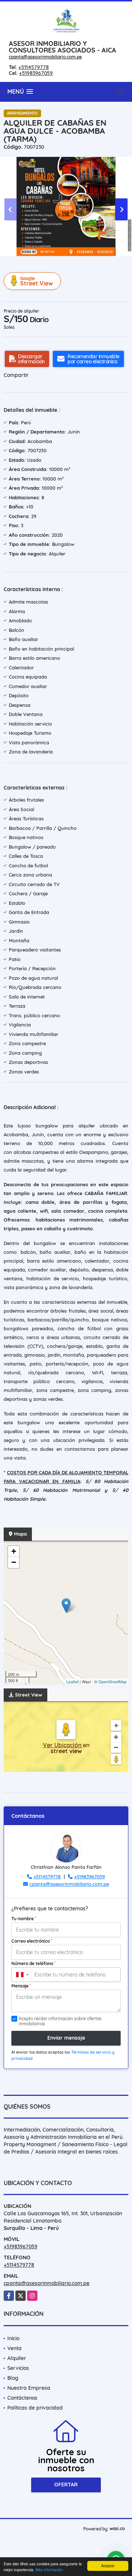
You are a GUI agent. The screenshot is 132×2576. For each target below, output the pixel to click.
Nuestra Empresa (29, 2388)
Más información (49, 2570)
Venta (14, 2348)
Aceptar (108, 2566)
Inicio (13, 2338)
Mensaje (21, 1986)
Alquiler (17, 2358)
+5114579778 (34, 67)
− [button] (14, 1562)
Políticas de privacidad (35, 2408)
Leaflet (72, 1681)
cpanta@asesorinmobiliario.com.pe (45, 57)
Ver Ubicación (63, 1745)
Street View (36, 281)
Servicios (18, 2368)
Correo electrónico (32, 1941)
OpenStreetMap (112, 1681)
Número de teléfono (33, 1963)
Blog (13, 2378)
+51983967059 (36, 73)
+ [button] (14, 1551)
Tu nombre (24, 1918)
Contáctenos (22, 2398)
